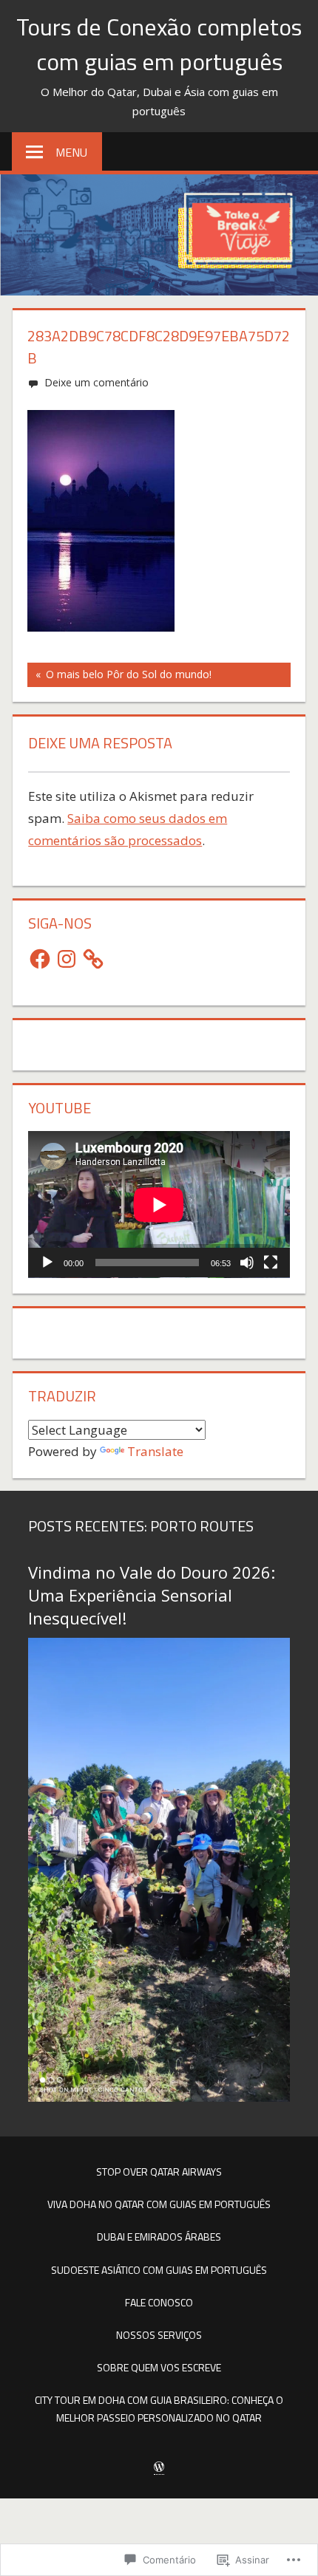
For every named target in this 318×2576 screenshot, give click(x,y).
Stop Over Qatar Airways (159, 2172)
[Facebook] (40, 959)
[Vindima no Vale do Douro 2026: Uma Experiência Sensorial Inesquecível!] (159, 2097)
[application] (159, 1205)
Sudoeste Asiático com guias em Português (159, 2270)
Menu (71, 152)
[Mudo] (247, 1263)
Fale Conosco (159, 2302)
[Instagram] (67, 959)
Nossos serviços (159, 2335)
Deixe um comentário (97, 382)
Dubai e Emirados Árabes (159, 2237)
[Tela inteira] (271, 1263)
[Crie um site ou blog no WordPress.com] (159, 2467)
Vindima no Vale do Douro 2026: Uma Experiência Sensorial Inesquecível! (152, 1595)
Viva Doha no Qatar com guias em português (159, 2204)
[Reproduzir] (47, 1263)
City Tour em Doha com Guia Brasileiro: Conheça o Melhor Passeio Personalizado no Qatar (159, 2409)
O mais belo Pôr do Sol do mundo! (119, 677)
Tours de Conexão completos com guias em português (159, 44)
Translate (155, 1451)
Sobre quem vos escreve (159, 2367)
